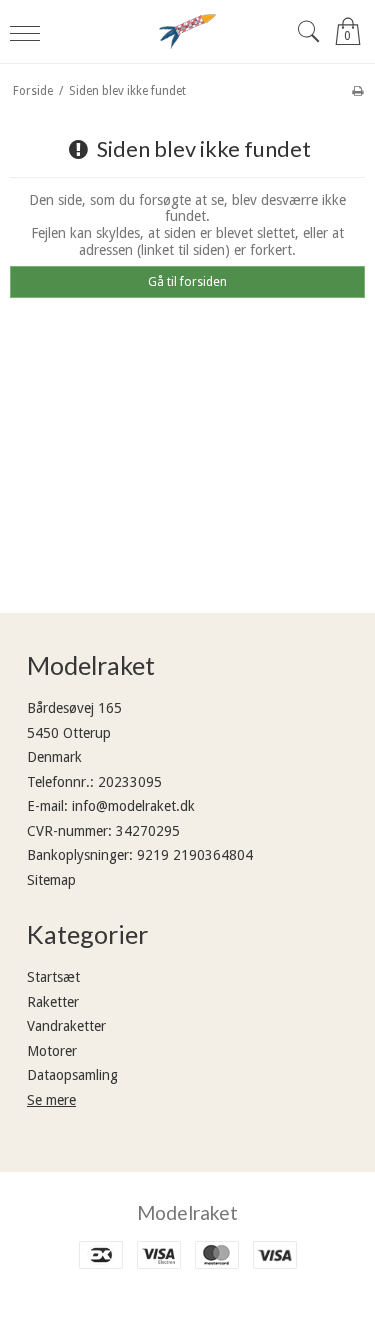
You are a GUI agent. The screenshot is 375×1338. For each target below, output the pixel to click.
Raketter (53, 1002)
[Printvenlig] (357, 91)
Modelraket (187, 1212)
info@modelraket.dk (133, 806)
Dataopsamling (72, 1075)
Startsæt (53, 977)
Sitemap (51, 880)
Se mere (51, 1100)
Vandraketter (66, 1026)
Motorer (52, 1051)
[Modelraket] (188, 31)
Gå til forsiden (187, 282)
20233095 (130, 782)
